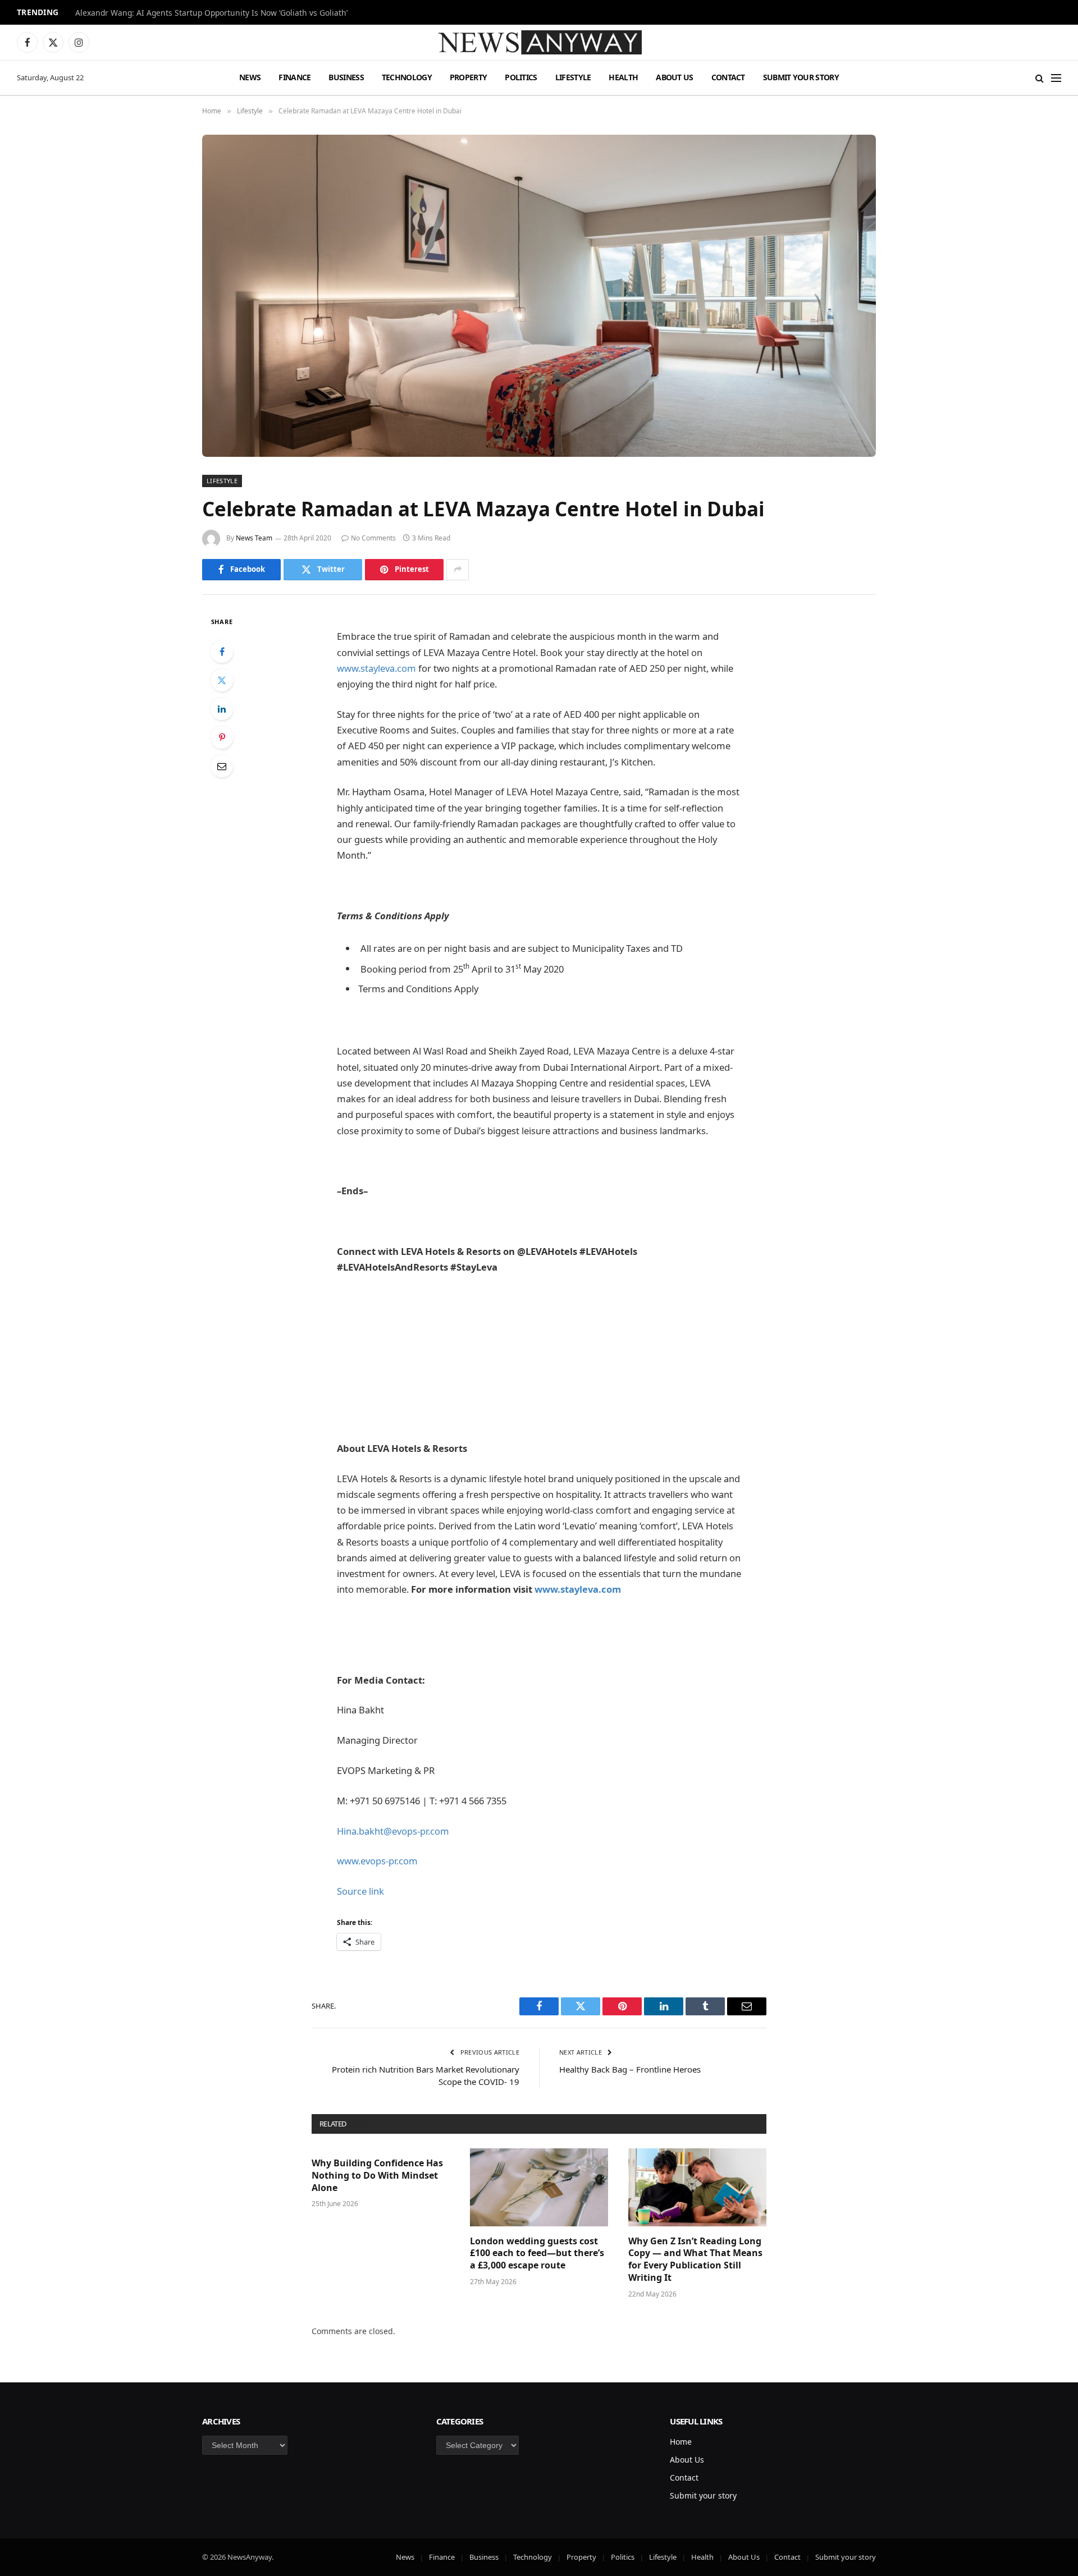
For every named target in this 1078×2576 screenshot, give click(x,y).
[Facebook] (222, 652)
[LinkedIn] (222, 709)
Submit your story (801, 77)
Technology (407, 77)
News (250, 77)
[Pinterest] (222, 737)
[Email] (222, 766)
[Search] (1040, 78)
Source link (360, 1891)
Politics (521, 77)
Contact (728, 77)
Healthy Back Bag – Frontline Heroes (630, 2069)
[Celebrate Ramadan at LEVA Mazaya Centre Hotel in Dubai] (539, 296)
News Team (254, 538)
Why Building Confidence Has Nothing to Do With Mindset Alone (377, 2176)
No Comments (373, 538)
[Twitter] (222, 680)
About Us (674, 77)
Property (468, 77)
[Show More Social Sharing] (458, 570)
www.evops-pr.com (377, 1861)
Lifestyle (573, 77)
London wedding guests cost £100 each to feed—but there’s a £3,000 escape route (537, 2254)
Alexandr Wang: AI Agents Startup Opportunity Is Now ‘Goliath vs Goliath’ (211, 13)
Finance (294, 77)
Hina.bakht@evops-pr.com (393, 1831)
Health (623, 77)
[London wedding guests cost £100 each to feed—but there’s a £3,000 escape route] (539, 2187)
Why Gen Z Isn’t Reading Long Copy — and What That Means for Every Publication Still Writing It (695, 2259)
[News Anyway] (539, 42)
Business (346, 77)
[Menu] (1056, 78)
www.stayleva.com (376, 668)
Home (681, 2442)
